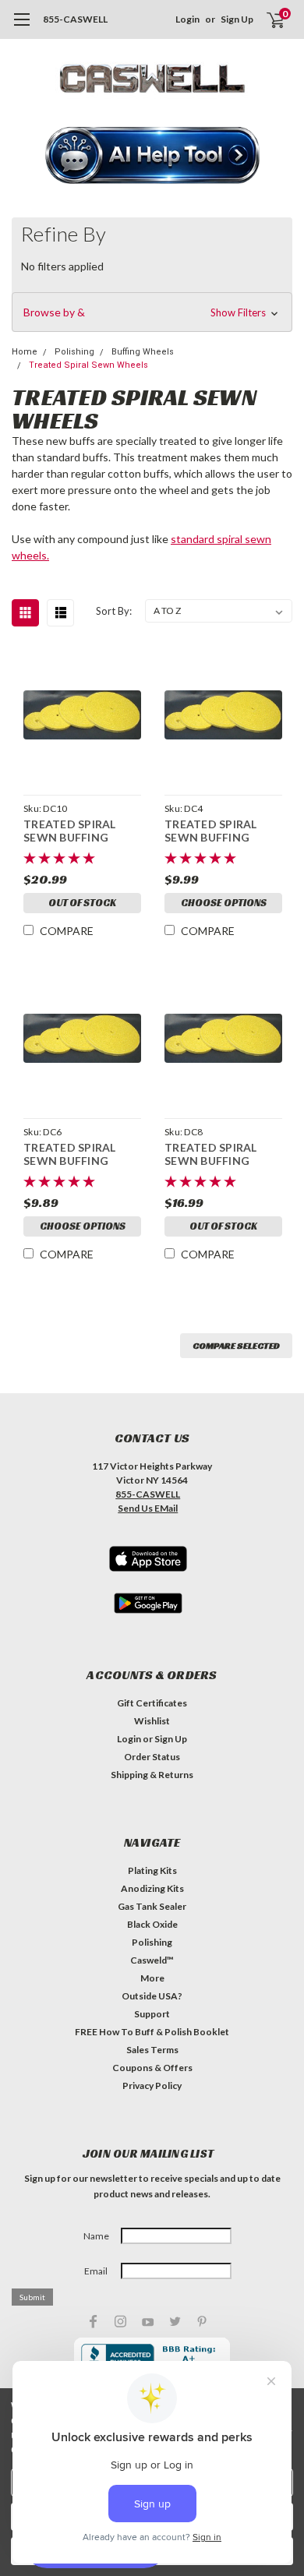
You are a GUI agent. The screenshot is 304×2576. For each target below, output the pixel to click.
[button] (152, 157)
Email (96, 2271)
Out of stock (82, 903)
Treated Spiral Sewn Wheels (88, 365)
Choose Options (224, 903)
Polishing (152, 1942)
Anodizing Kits (152, 1888)
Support (152, 2014)
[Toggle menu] (21, 27)
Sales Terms (152, 2050)
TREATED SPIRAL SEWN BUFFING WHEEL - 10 (70, 831)
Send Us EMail (148, 1508)
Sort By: (114, 611)
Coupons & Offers (152, 2068)
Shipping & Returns (152, 1775)
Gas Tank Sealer (152, 1906)
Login (187, 19)
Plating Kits (152, 1870)
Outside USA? (152, 1996)
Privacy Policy (152, 2086)
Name (96, 2236)
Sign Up (237, 19)
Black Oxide (152, 1924)
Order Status (152, 1757)
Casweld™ (152, 1960)
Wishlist (152, 1721)
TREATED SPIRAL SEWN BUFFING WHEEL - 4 (211, 831)
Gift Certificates (152, 1703)
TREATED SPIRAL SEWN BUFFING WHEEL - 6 (70, 1154)
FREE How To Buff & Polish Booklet (152, 2032)
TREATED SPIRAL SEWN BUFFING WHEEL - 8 (211, 1154)
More (152, 1978)
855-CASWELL (75, 19)
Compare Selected (236, 1345)
